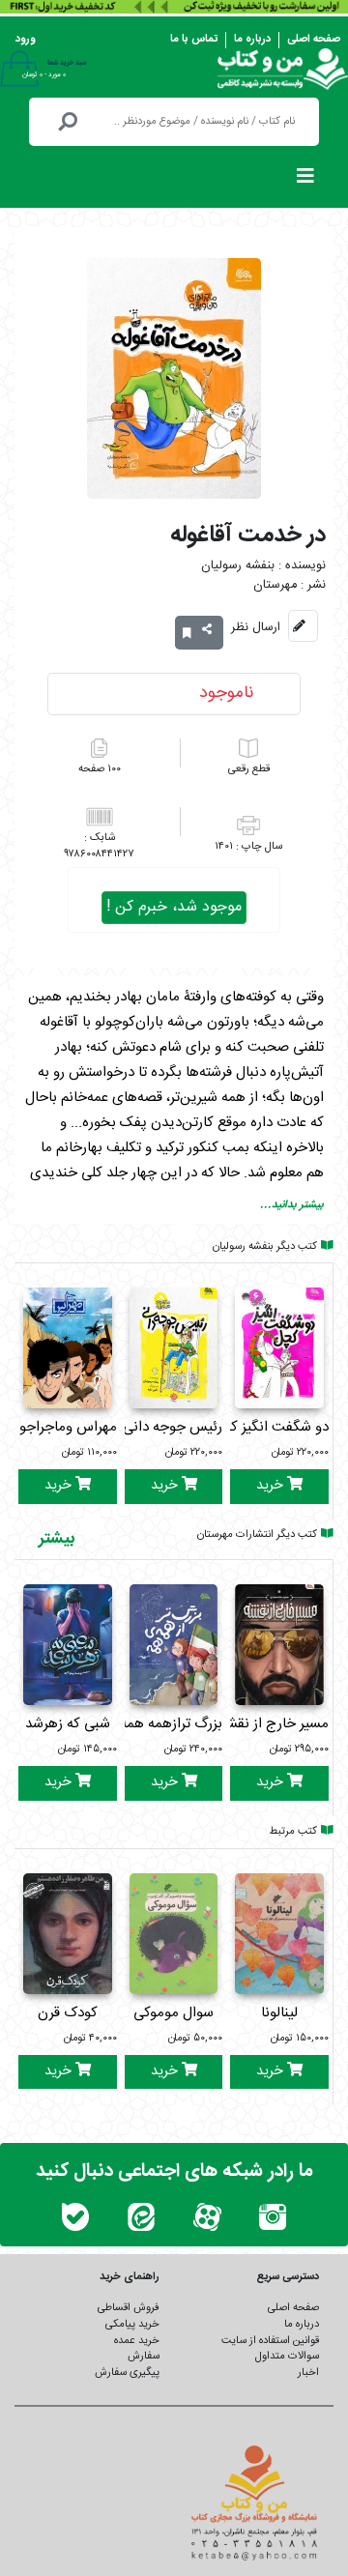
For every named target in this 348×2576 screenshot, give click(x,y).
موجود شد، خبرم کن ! (174, 907)
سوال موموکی (174, 2013)
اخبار (308, 2373)
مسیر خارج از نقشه (274, 1724)
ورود (26, 39)
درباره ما (252, 39)
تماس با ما (194, 39)
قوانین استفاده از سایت (270, 2341)
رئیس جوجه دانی (173, 1427)
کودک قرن (68, 2013)
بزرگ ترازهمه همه (171, 1724)
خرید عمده (137, 2341)
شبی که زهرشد (68, 1724)
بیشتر (57, 1539)
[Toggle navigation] (305, 181)
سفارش (144, 2356)
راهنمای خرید (130, 2277)
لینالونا (279, 2013)
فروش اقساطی (129, 2308)
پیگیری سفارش (127, 2373)
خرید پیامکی (132, 2324)
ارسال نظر (256, 627)
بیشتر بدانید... (292, 1205)
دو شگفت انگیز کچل (269, 1427)
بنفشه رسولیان (238, 566)
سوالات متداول (287, 2356)
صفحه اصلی (314, 39)
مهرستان (275, 585)
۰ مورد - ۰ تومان (44, 74)
